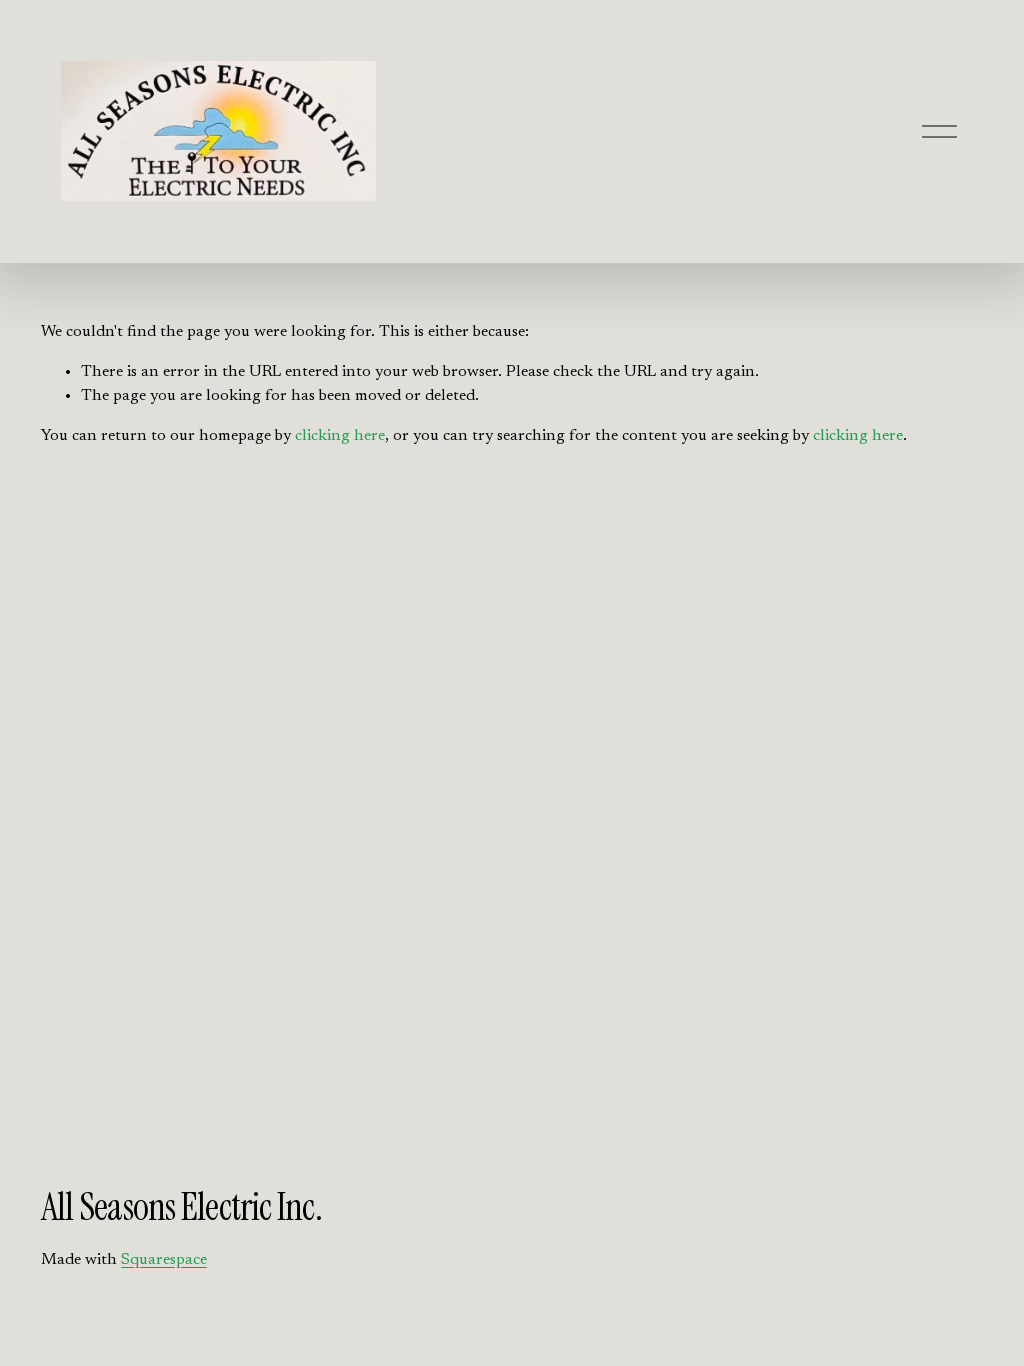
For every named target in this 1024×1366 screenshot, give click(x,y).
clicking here (340, 436)
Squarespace (164, 1260)
